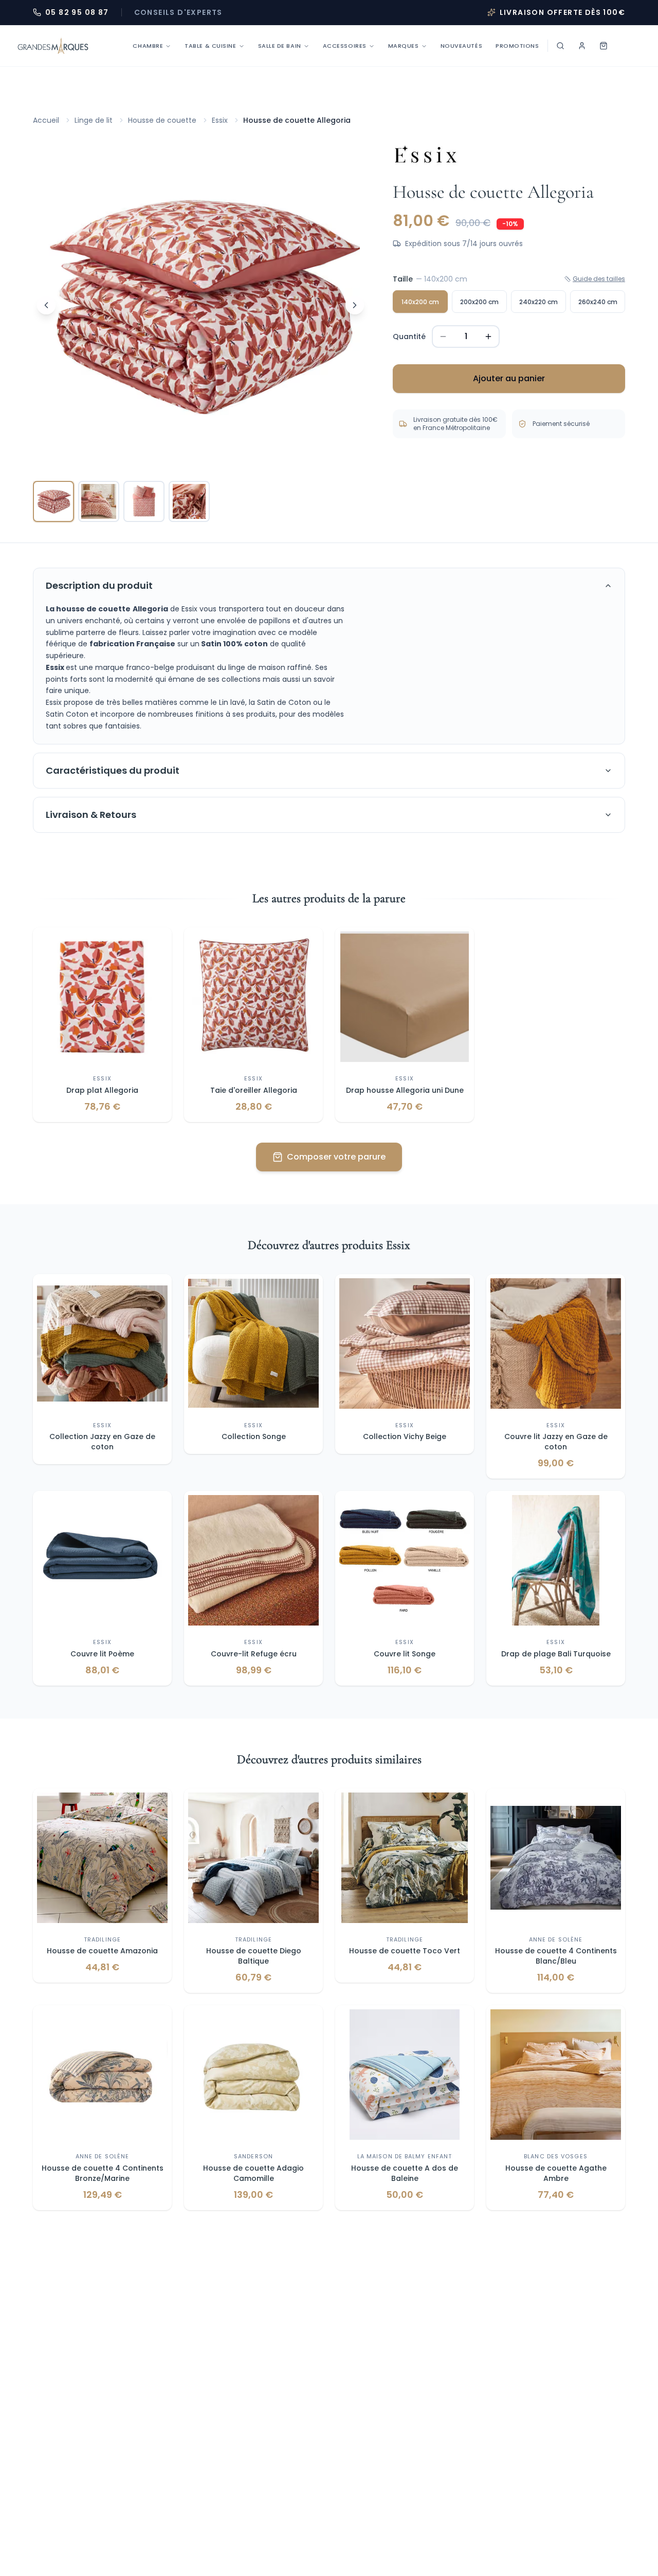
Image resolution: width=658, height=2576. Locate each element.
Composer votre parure (336, 1157)
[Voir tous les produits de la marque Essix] (426, 155)
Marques (404, 46)
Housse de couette (162, 120)
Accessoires (345, 46)
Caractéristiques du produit (113, 770)
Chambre (148, 46)
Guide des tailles (599, 279)
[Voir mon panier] (604, 46)
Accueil (46, 120)
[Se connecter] (582, 46)
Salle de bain (280, 46)
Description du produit (99, 585)
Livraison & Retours (91, 815)
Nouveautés (462, 46)
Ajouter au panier (509, 378)
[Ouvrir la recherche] (560, 46)
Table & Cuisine (210, 46)
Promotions (517, 46)
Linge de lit (94, 120)
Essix (220, 120)
